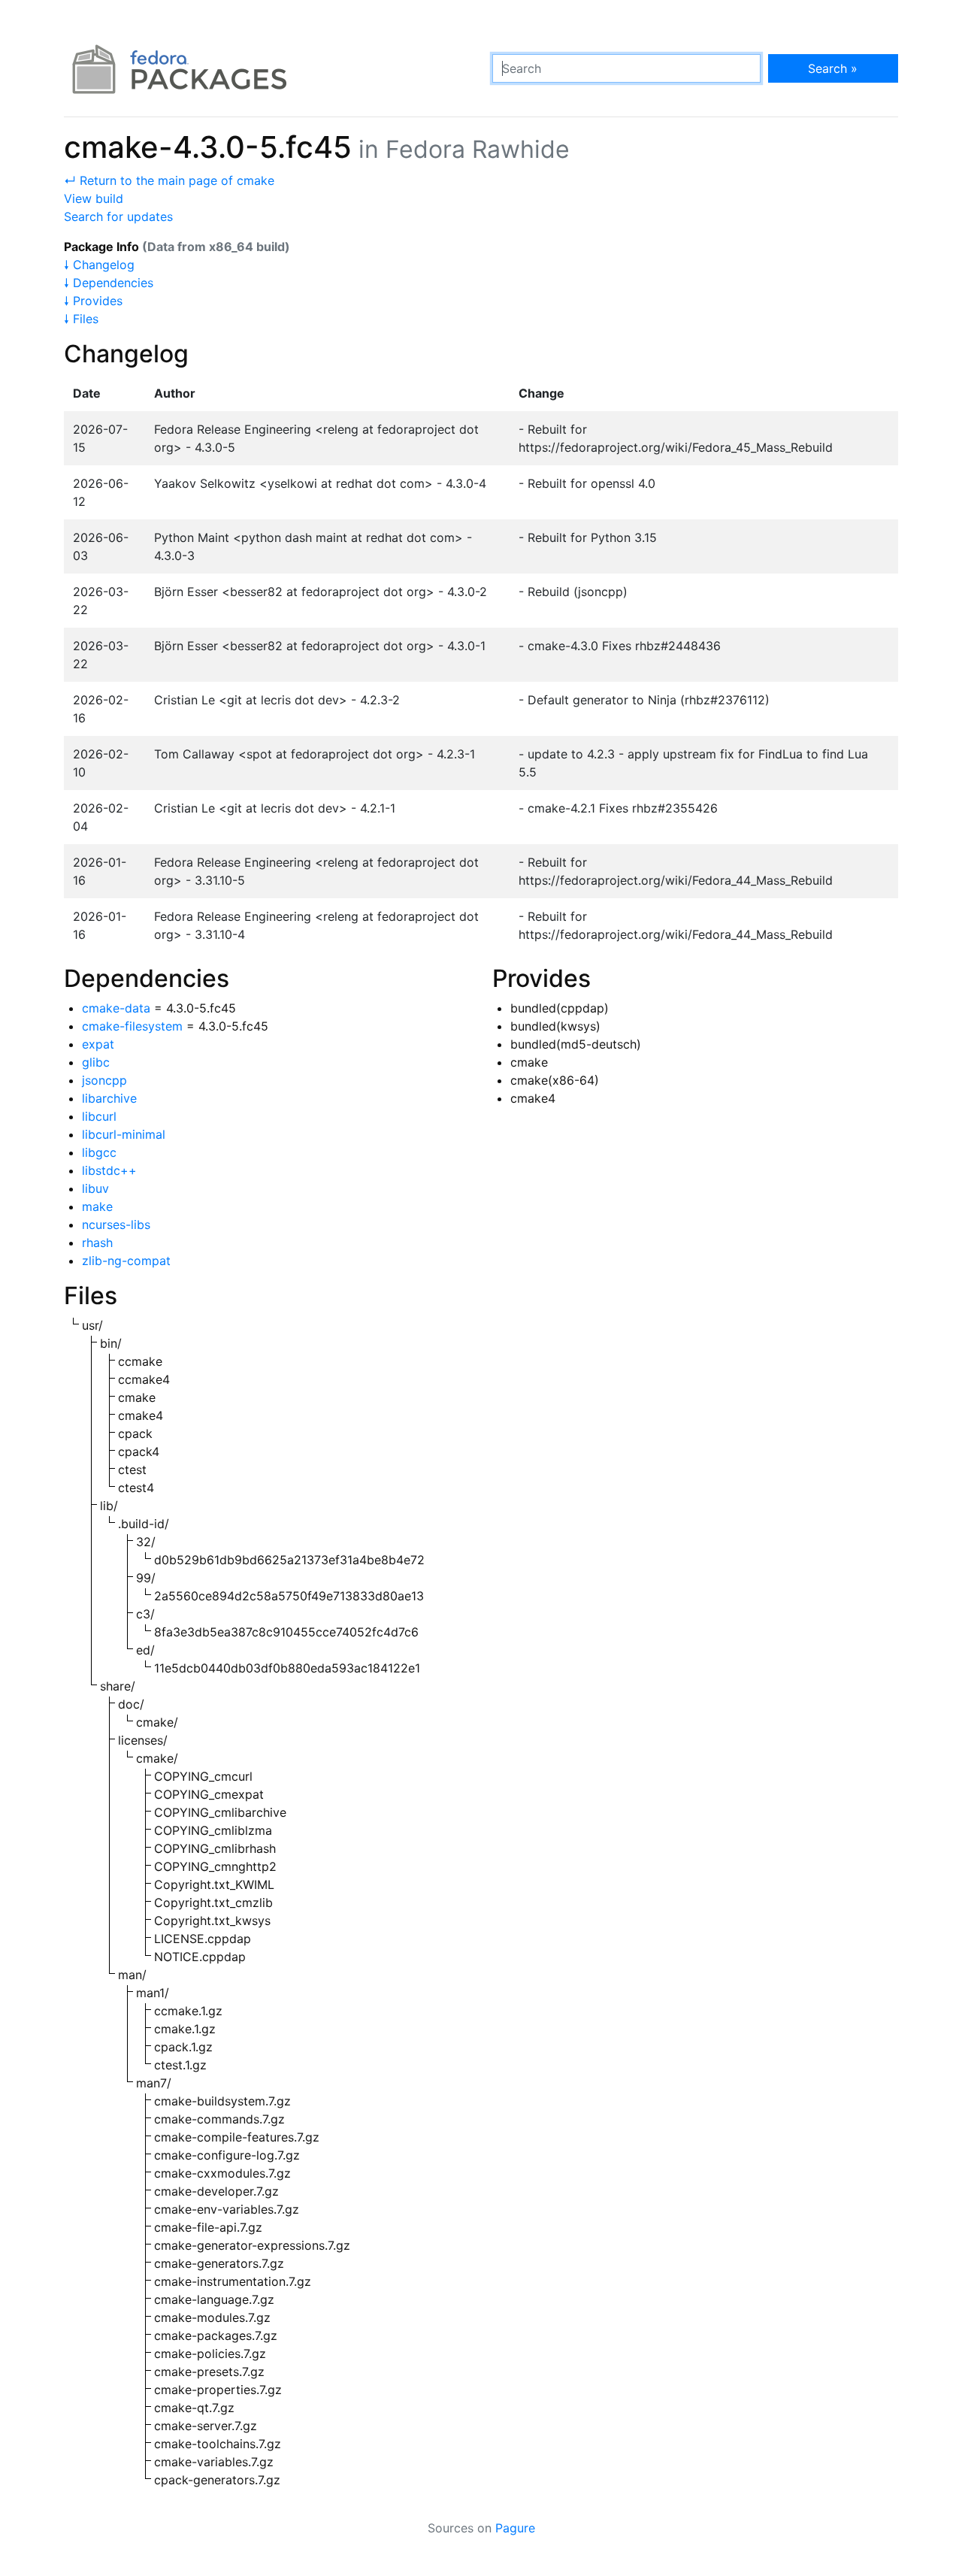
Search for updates (118, 216)
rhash (97, 1243)
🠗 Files (81, 319)
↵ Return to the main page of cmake (169, 180)
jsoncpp (104, 1080)
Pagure (515, 2528)
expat (98, 1044)
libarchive (109, 1098)
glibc (96, 1062)
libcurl (99, 1116)
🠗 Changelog (99, 265)
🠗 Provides (93, 301)
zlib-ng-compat (126, 1261)
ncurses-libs (116, 1224)
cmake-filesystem (132, 1026)
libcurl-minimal (124, 1134)
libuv (95, 1188)
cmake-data (116, 1008)
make (97, 1206)
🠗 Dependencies (109, 283)
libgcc (99, 1152)
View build (94, 198)
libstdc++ (109, 1170)
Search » (833, 68)
